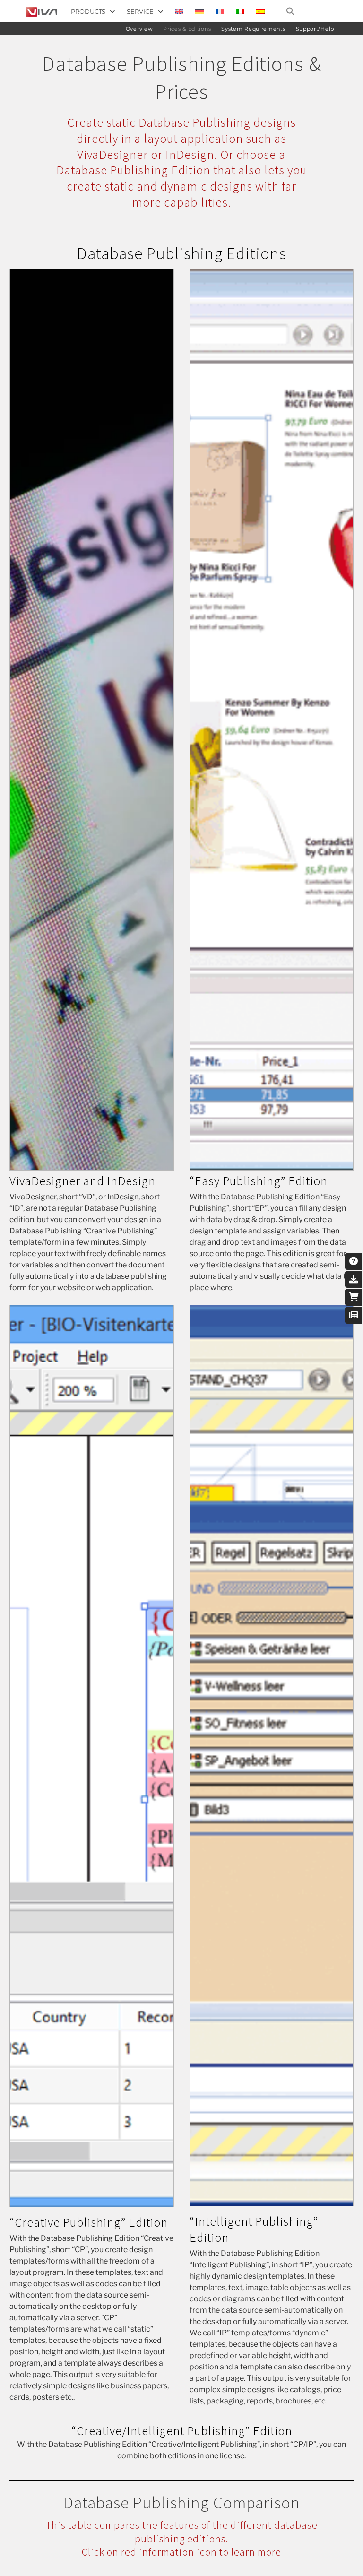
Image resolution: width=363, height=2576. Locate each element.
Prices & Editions (187, 29)
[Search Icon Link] (291, 11)
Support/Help (315, 29)
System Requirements (253, 29)
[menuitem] (179, 11)
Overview (139, 29)
